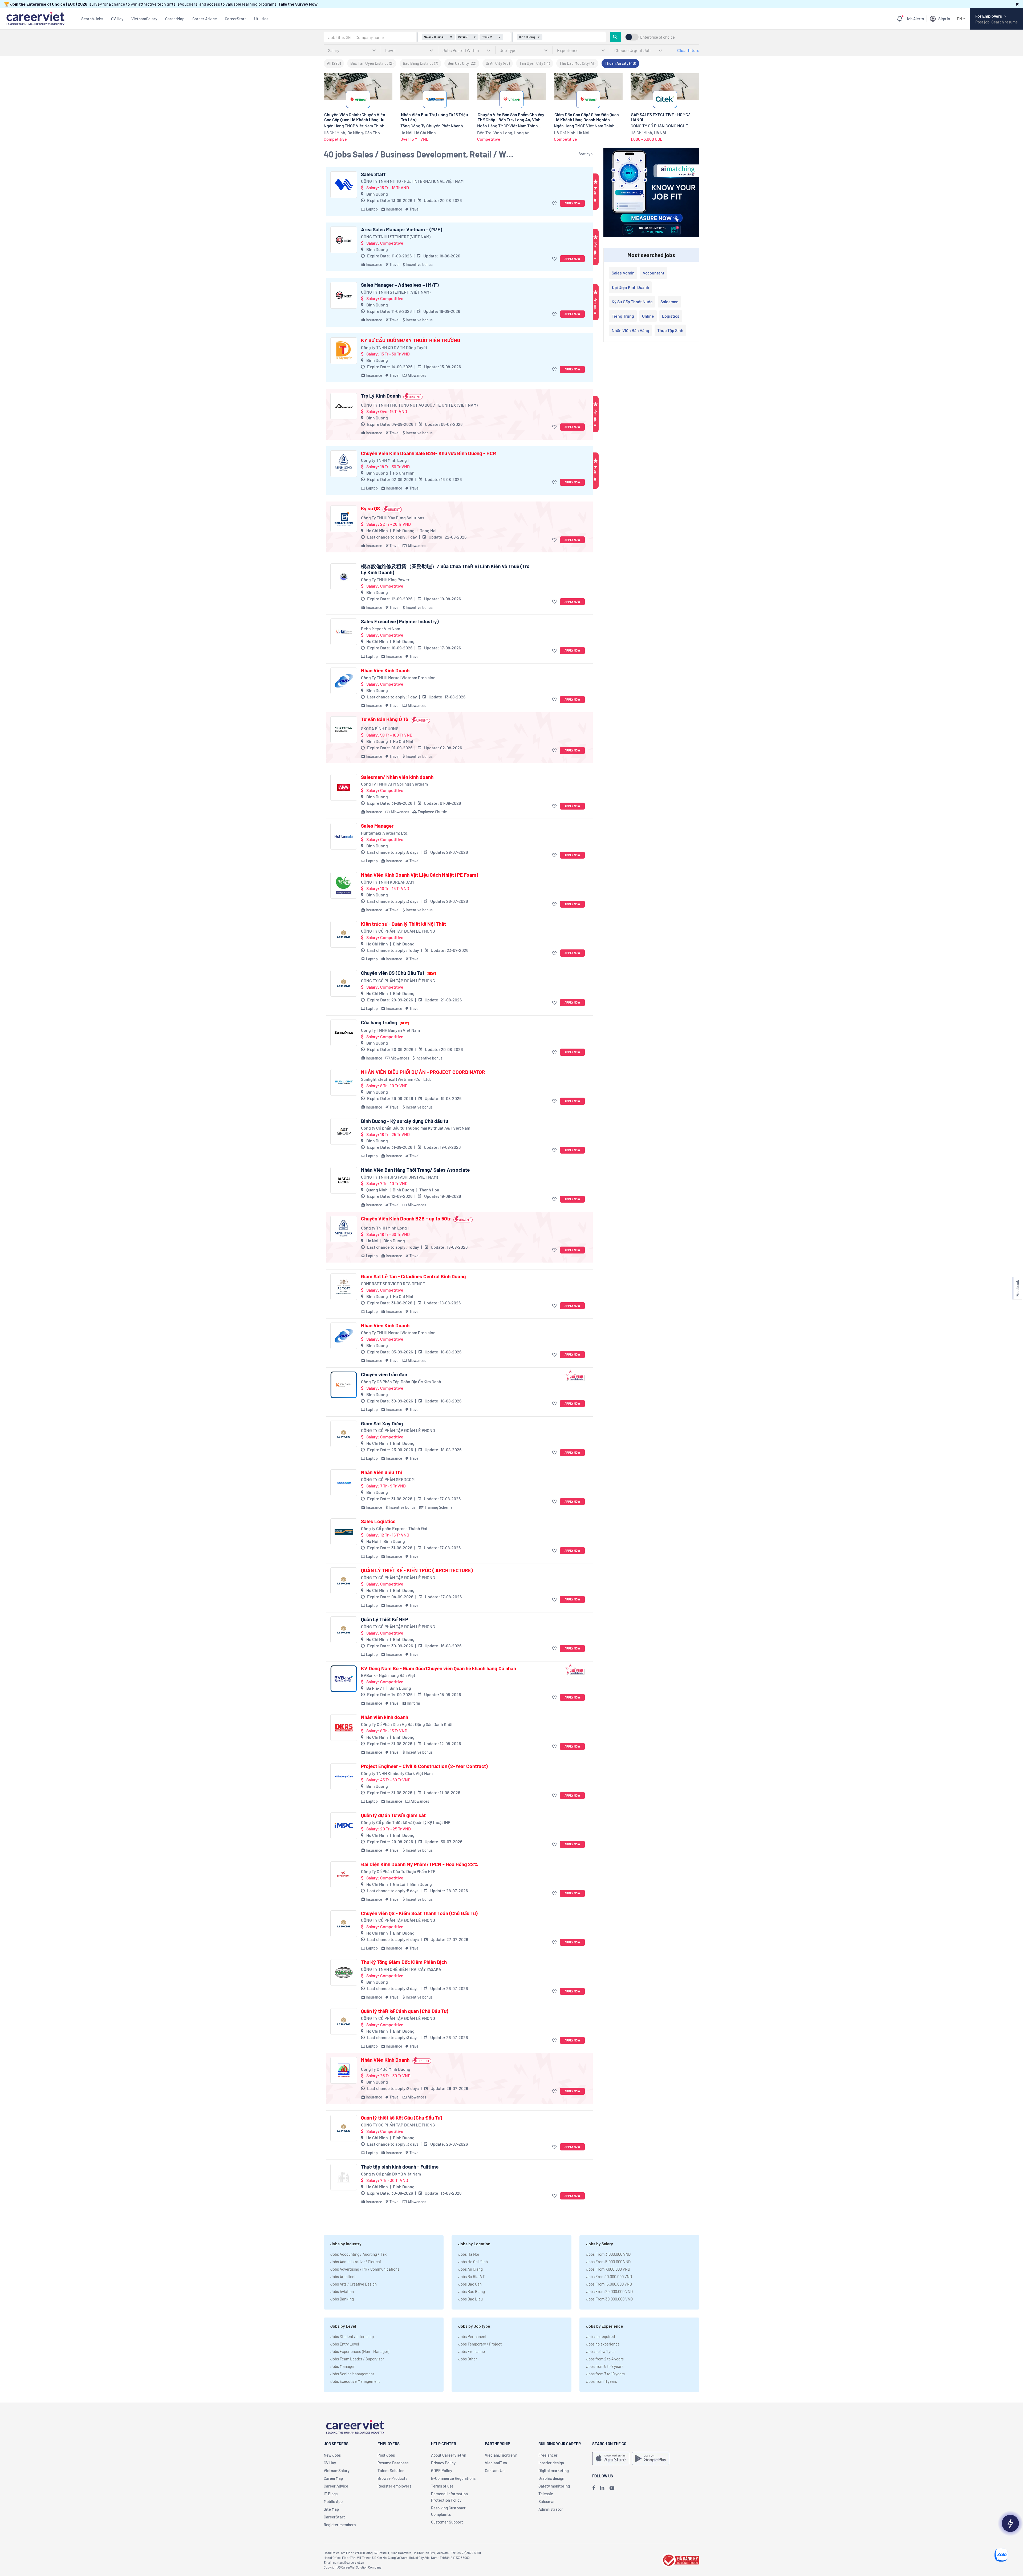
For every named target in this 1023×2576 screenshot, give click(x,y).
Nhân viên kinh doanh (385, 1717)
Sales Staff (373, 174)
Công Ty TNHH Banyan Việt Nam (390, 1030)
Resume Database (393, 2463)
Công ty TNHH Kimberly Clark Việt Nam (397, 1773)
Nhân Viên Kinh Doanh (385, 670)
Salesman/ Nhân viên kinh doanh (397, 777)
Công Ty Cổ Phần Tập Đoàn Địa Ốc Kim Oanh (401, 1382)
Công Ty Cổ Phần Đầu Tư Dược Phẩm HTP (398, 1871)
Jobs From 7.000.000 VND (608, 2269)
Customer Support (447, 2522)
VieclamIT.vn (496, 2463)
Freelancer (548, 2455)
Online (648, 316)
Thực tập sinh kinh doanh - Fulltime (400, 2167)
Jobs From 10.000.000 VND (609, 2276)
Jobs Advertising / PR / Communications (365, 2269)
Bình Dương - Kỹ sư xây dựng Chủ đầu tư (405, 1121)
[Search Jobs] (615, 37)
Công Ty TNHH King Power (385, 579)
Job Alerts (915, 19)
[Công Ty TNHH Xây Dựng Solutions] (344, 519)
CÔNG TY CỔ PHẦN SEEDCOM (388, 1479)
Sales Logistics (378, 1521)
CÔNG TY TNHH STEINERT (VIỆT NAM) (396, 236)
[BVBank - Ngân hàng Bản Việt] (344, 1679)
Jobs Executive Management (355, 2381)
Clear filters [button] (688, 50)
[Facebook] (594, 2488)
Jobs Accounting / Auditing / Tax (358, 2254)
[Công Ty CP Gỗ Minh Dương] (344, 2070)
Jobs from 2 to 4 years (605, 2359)
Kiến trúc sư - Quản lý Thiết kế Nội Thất (403, 924)
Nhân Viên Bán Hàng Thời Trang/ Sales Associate (415, 1170)
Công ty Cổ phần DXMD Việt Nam (391, 2174)
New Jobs (332, 2455)
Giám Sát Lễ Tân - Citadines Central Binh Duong (413, 1276)
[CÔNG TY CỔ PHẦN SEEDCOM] (344, 1483)
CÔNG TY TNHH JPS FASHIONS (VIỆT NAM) (399, 1177)
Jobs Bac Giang (472, 2291)
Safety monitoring (554, 2486)
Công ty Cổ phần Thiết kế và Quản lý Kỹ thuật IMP (406, 1822)
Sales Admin (623, 273)
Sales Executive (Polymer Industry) (400, 621)
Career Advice (205, 19)
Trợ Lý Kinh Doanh (381, 396)
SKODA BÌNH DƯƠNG (380, 728)
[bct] (680, 2559)
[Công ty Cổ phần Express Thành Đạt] (344, 1532)
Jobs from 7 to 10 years (605, 2374)
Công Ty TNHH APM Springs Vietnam (394, 784)
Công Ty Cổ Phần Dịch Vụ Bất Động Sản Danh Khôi (407, 1724)
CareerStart (236, 19)
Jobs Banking (342, 2299)
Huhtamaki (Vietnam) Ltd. (385, 833)
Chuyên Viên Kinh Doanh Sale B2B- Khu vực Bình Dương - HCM (429, 453)
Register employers (394, 2486)
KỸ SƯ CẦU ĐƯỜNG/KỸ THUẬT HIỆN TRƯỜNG (411, 340)
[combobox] (370, 37)
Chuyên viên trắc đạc (384, 1374)
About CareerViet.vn (449, 2455)
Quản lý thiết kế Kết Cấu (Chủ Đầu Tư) (402, 2118)
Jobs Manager (342, 2366)
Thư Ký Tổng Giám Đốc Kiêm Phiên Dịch (404, 1962)
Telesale (546, 2494)
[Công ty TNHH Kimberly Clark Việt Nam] (344, 1777)
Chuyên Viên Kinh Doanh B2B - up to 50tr (406, 1219)
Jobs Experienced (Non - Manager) (360, 2351)
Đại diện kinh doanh (630, 287)
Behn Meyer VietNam (381, 628)
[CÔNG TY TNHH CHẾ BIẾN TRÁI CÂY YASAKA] (344, 1972)
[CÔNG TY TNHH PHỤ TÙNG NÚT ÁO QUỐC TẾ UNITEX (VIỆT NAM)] (344, 406)
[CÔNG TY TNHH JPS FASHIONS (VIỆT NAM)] (344, 1180)
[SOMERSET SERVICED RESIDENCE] (344, 1287)
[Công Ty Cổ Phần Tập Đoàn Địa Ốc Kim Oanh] (344, 1385)
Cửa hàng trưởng (385, 1022)
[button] (1017, 4)
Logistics (671, 316)
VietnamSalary (144, 19)
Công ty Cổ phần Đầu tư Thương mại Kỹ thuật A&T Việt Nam (416, 1128)
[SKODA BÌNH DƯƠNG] (344, 730)
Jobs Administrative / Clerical (356, 2262)
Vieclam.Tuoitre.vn (501, 2455)
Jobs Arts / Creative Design (354, 2284)
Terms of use (442, 2486)
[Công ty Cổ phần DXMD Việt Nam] (344, 2177)
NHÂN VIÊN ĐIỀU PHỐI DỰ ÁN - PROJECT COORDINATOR (423, 1072)
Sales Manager (377, 826)
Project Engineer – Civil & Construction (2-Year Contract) (424, 1766)
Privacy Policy (443, 2463)
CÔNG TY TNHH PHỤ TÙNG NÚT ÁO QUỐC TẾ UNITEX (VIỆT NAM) (419, 405)
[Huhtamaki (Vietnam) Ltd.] (344, 836)
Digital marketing (554, 2470)
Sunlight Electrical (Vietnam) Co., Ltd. (396, 1079)
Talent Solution (391, 2470)
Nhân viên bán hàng (630, 330)
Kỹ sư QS (370, 508)
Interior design (551, 2463)
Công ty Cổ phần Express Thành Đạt (394, 1528)
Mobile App (333, 2501)
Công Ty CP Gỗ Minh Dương (386, 2069)
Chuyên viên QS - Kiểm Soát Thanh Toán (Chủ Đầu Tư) (419, 1913)
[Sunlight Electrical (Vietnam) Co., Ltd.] (344, 1082)
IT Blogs (331, 2494)
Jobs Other (468, 2359)
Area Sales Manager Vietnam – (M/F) (402, 229)
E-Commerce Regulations (453, 2478)
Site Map (331, 2509)
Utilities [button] (261, 19)
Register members (340, 2525)
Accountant (653, 273)
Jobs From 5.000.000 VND (608, 2262)
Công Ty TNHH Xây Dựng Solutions (393, 518)
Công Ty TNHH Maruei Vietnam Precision (398, 678)
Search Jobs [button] (92, 19)
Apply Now (572, 203)
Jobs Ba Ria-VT (472, 2276)
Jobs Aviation (342, 2291)
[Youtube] (612, 2488)
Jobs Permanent (472, 2336)
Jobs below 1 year (601, 2351)
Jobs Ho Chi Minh (473, 2262)
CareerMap (175, 19)
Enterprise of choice (657, 37)
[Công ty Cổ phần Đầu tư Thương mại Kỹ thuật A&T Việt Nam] (344, 1131)
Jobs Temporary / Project (480, 2344)
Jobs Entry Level (345, 2344)
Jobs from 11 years (602, 2381)
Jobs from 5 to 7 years (605, 2366)
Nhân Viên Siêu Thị (381, 1472)
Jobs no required (600, 2336)
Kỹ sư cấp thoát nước (632, 302)
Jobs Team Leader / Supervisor (357, 2359)
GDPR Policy (442, 2470)
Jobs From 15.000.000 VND (609, 2284)
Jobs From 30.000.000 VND (609, 2299)
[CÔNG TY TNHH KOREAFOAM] (344, 885)
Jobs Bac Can (470, 2284)
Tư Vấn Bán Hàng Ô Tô (385, 719)
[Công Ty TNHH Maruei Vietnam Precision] (344, 681)
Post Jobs (386, 2455)
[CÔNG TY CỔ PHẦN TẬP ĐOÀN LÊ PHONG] (344, 934)
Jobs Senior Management (352, 2374)
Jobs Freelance (472, 2351)
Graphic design (551, 2478)
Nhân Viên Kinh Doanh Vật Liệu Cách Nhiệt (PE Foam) (420, 875)
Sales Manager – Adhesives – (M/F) (400, 285)
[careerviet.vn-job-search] (611, 2458)
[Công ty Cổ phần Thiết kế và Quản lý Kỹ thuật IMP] (344, 1826)
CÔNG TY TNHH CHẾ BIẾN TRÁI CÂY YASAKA (401, 1969)
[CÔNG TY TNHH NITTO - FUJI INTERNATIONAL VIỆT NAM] (344, 185)
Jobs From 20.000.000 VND (609, 2291)
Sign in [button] (944, 19)
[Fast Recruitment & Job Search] (35, 18)
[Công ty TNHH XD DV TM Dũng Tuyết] (344, 351)
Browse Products (392, 2478)
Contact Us (495, 2470)
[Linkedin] (602, 2488)
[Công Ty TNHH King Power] (344, 577)
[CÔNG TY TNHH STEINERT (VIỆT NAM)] (344, 240)
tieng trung (623, 316)
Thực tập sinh (670, 330)
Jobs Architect (343, 2276)
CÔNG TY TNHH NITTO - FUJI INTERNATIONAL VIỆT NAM (412, 181)
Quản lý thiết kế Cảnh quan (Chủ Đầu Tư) (405, 2011)
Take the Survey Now (298, 4)
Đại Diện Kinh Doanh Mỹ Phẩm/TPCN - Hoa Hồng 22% (420, 1864)
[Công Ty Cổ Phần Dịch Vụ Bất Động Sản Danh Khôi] (344, 1728)
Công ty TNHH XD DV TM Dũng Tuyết (394, 347)
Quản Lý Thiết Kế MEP (385, 1619)
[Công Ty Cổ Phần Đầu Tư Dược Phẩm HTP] (344, 1875)
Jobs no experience (603, 2344)
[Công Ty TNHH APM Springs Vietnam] (344, 787)
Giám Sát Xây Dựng (382, 1424)
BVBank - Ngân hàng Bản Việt (388, 1675)
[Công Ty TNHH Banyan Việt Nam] (344, 1033)
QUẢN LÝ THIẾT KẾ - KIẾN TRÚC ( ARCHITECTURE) (417, 1570)
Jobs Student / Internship (352, 2336)
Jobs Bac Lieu (470, 2299)
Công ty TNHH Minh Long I (385, 460)
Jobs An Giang (470, 2269)
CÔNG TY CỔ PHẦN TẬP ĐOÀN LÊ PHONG (398, 931)
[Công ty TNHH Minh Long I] (344, 464)
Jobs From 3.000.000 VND (608, 2254)
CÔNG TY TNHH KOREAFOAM (387, 882)
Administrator (551, 2509)
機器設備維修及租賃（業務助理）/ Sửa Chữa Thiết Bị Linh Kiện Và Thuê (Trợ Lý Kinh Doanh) (445, 569)
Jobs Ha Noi (469, 2254)
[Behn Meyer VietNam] (344, 632)
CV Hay (117, 19)
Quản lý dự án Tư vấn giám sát (393, 1815)
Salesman (669, 302)
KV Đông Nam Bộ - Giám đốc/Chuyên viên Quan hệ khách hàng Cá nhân (439, 1668)
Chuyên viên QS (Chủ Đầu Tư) (398, 973)
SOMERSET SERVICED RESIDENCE (393, 1283)
